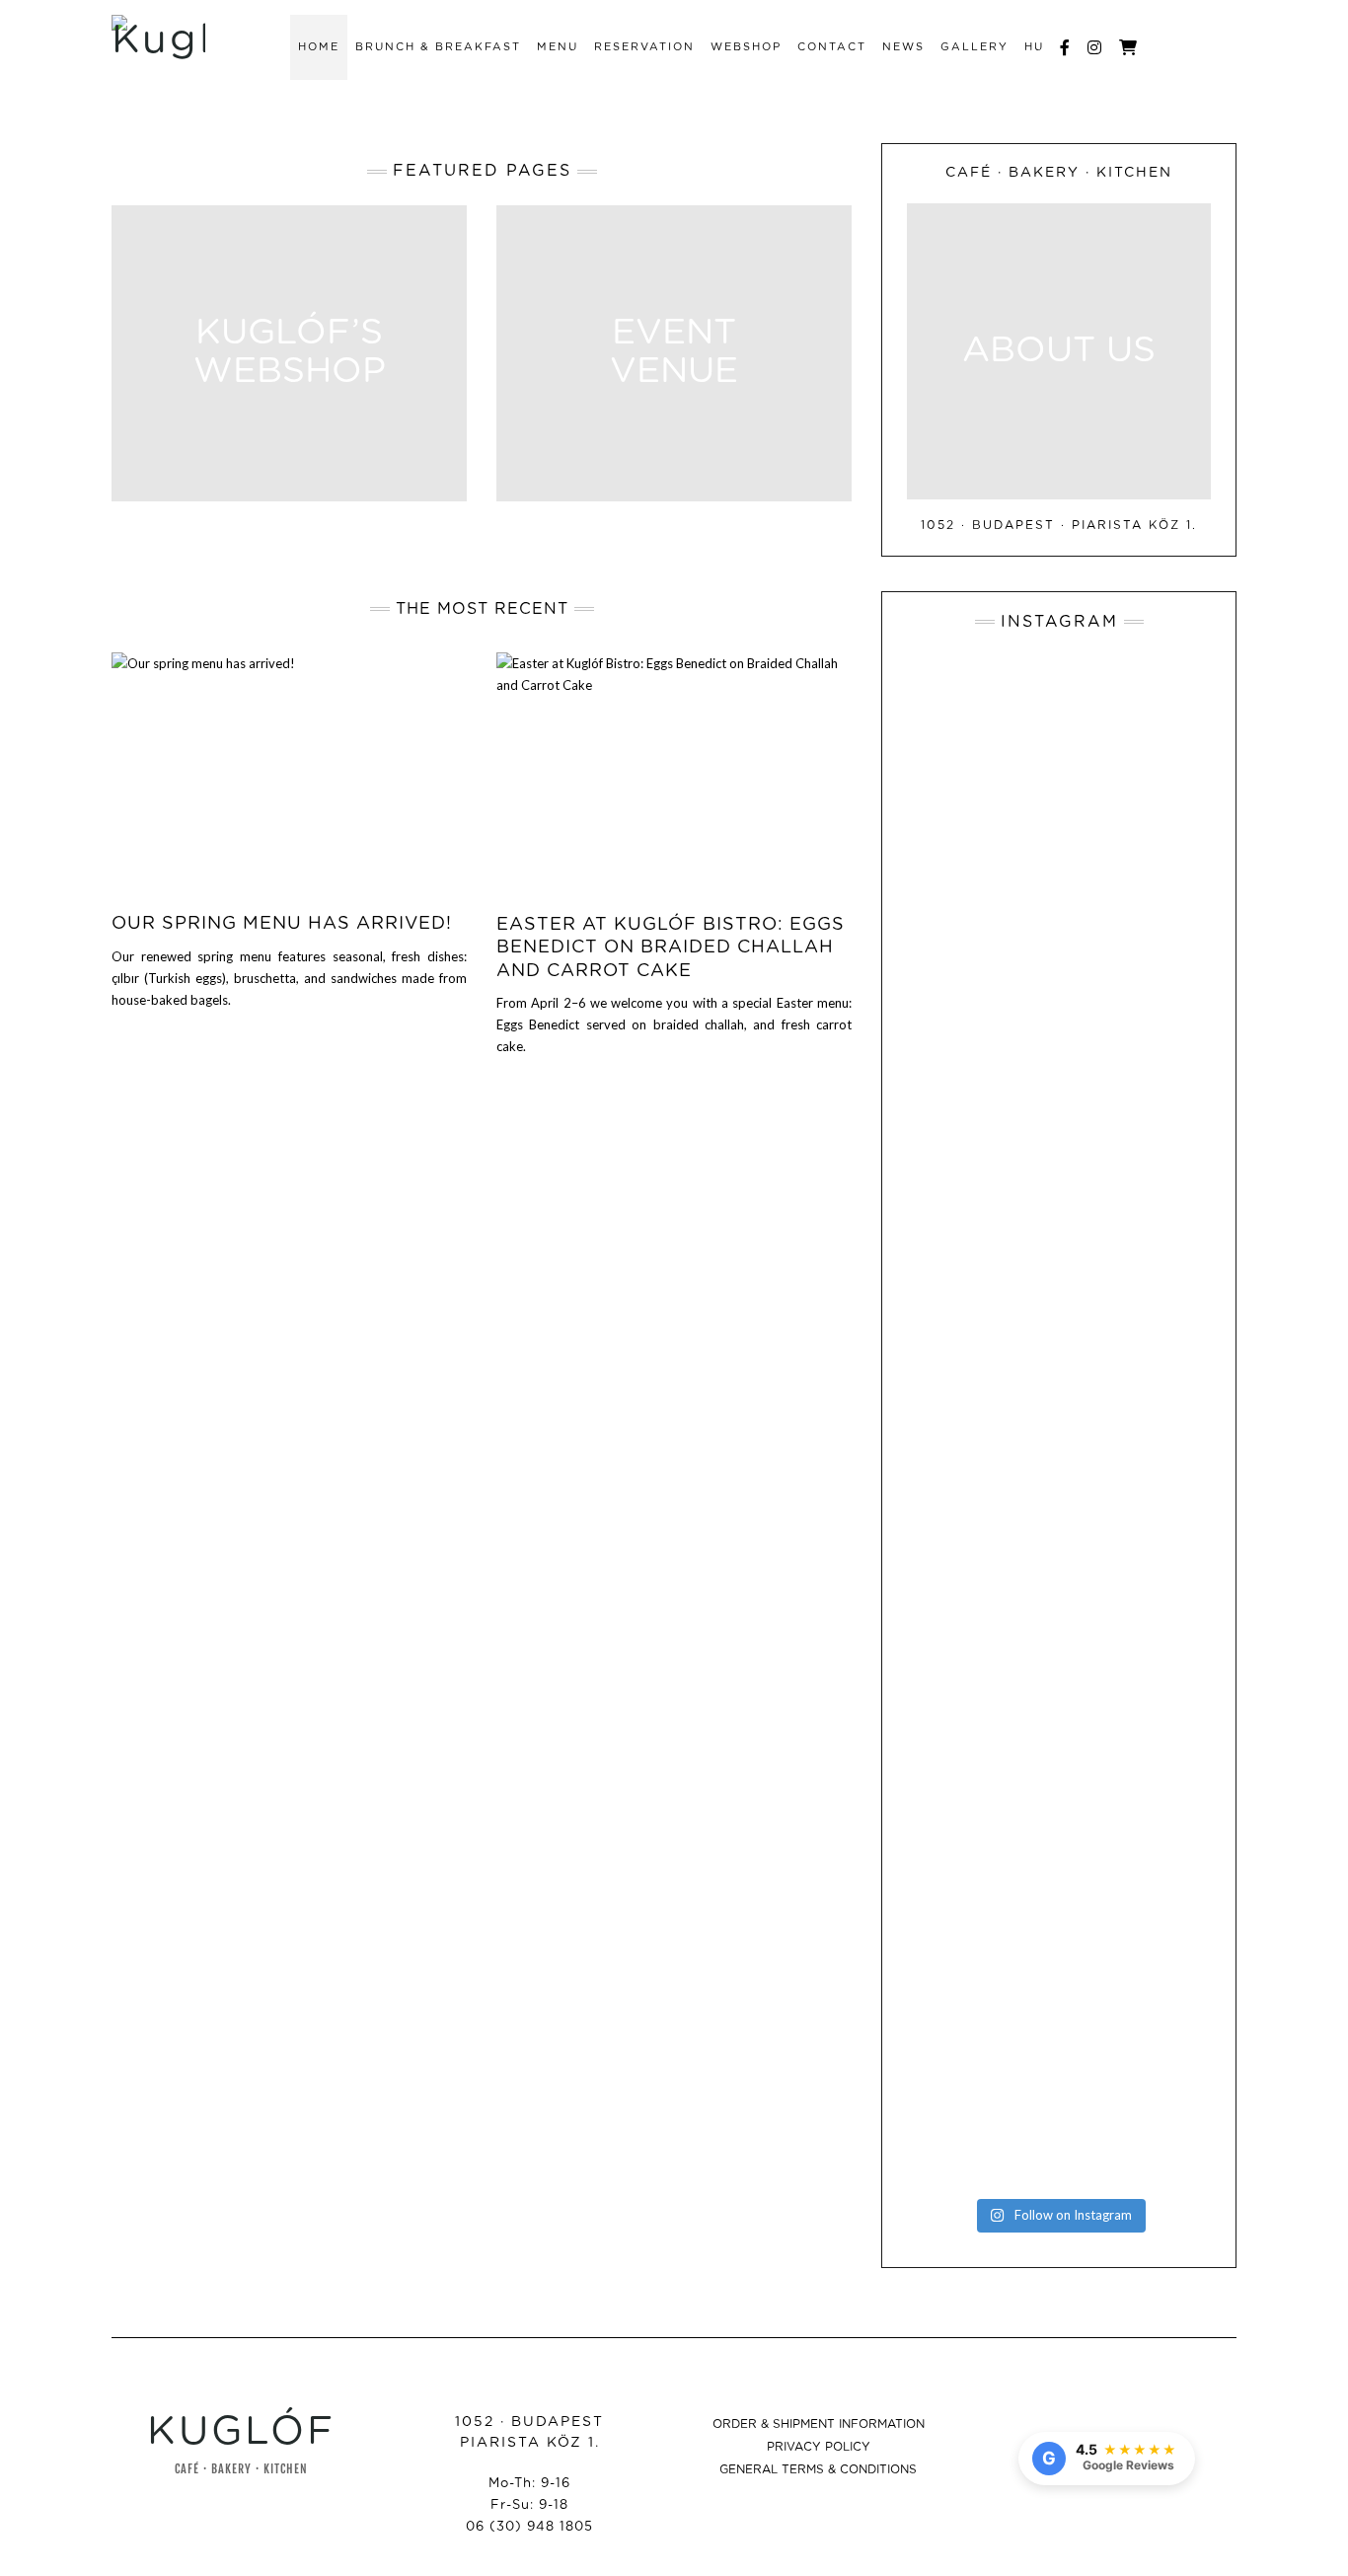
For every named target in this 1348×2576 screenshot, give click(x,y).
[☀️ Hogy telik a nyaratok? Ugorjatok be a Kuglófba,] (1059, 1963)
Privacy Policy (819, 2447)
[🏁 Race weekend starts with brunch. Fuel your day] (954, 1917)
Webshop (746, 47)
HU (1034, 47)
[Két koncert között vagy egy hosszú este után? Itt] (1059, 871)
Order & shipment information (819, 2424)
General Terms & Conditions (818, 2469)
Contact (832, 47)
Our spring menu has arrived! (282, 924)
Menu (558, 47)
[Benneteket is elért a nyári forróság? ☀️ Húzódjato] (1059, 1339)
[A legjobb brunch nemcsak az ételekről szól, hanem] (1163, 862)
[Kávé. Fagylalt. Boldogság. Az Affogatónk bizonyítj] (1163, 1944)
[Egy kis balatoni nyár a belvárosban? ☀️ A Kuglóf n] (954, 1412)
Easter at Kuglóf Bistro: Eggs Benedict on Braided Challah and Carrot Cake (671, 948)
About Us (1059, 351)
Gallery (974, 47)
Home (319, 47)
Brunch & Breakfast (438, 47)
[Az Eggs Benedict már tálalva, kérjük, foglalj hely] (954, 779)
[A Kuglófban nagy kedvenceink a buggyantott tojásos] (1163, 1394)
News (903, 47)
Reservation (644, 47)
